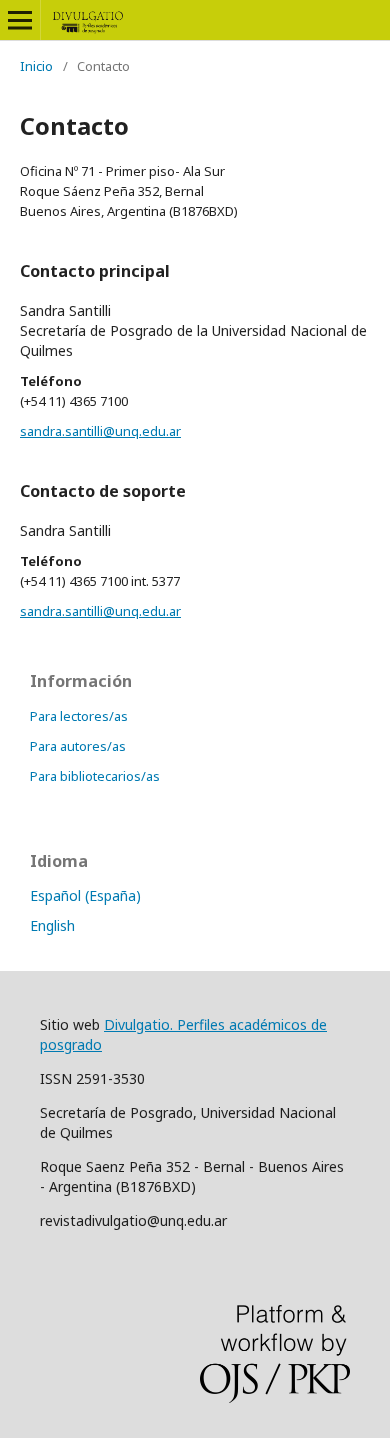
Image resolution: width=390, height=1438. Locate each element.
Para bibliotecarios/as (95, 776)
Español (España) (85, 895)
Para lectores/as (79, 716)
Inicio (36, 66)
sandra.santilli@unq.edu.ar (100, 431)
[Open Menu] (20, 20)
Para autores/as (78, 746)
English (52, 925)
